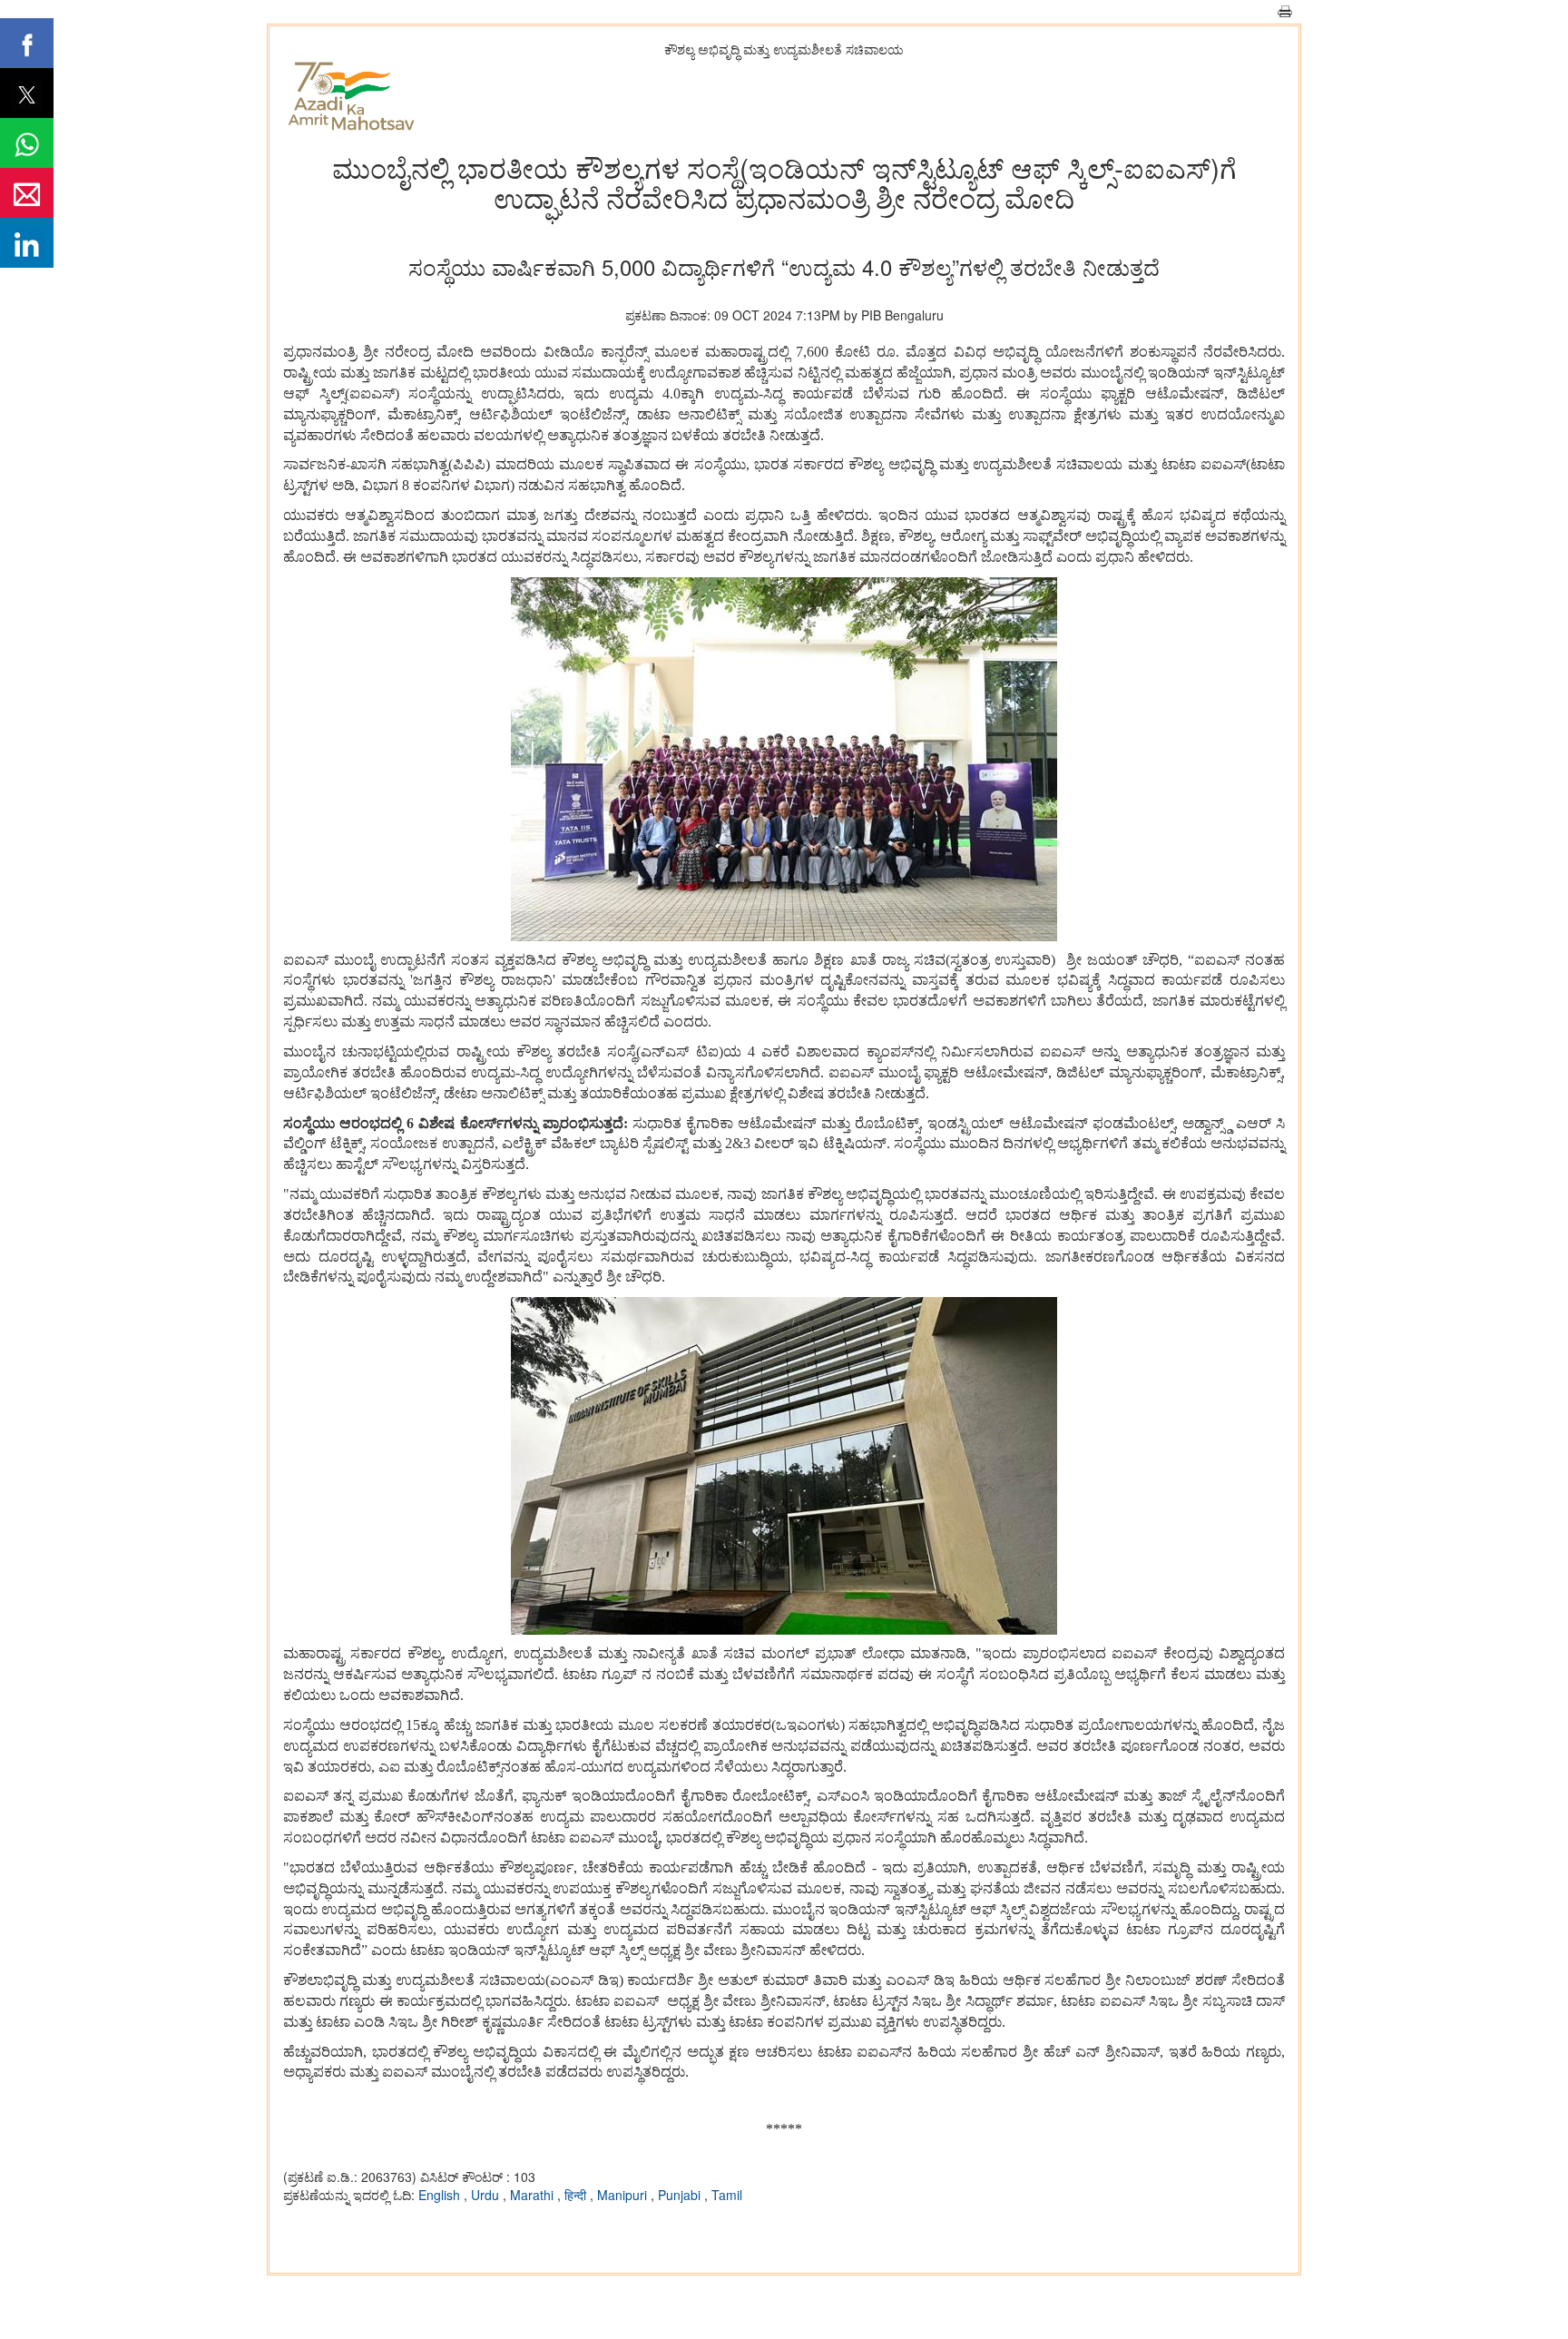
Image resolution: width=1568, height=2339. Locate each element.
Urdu (487, 2195)
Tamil (727, 2195)
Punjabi (681, 2195)
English (441, 2195)
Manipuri (624, 2195)
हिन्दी (577, 2195)
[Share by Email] (27, 193)
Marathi (534, 2195)
